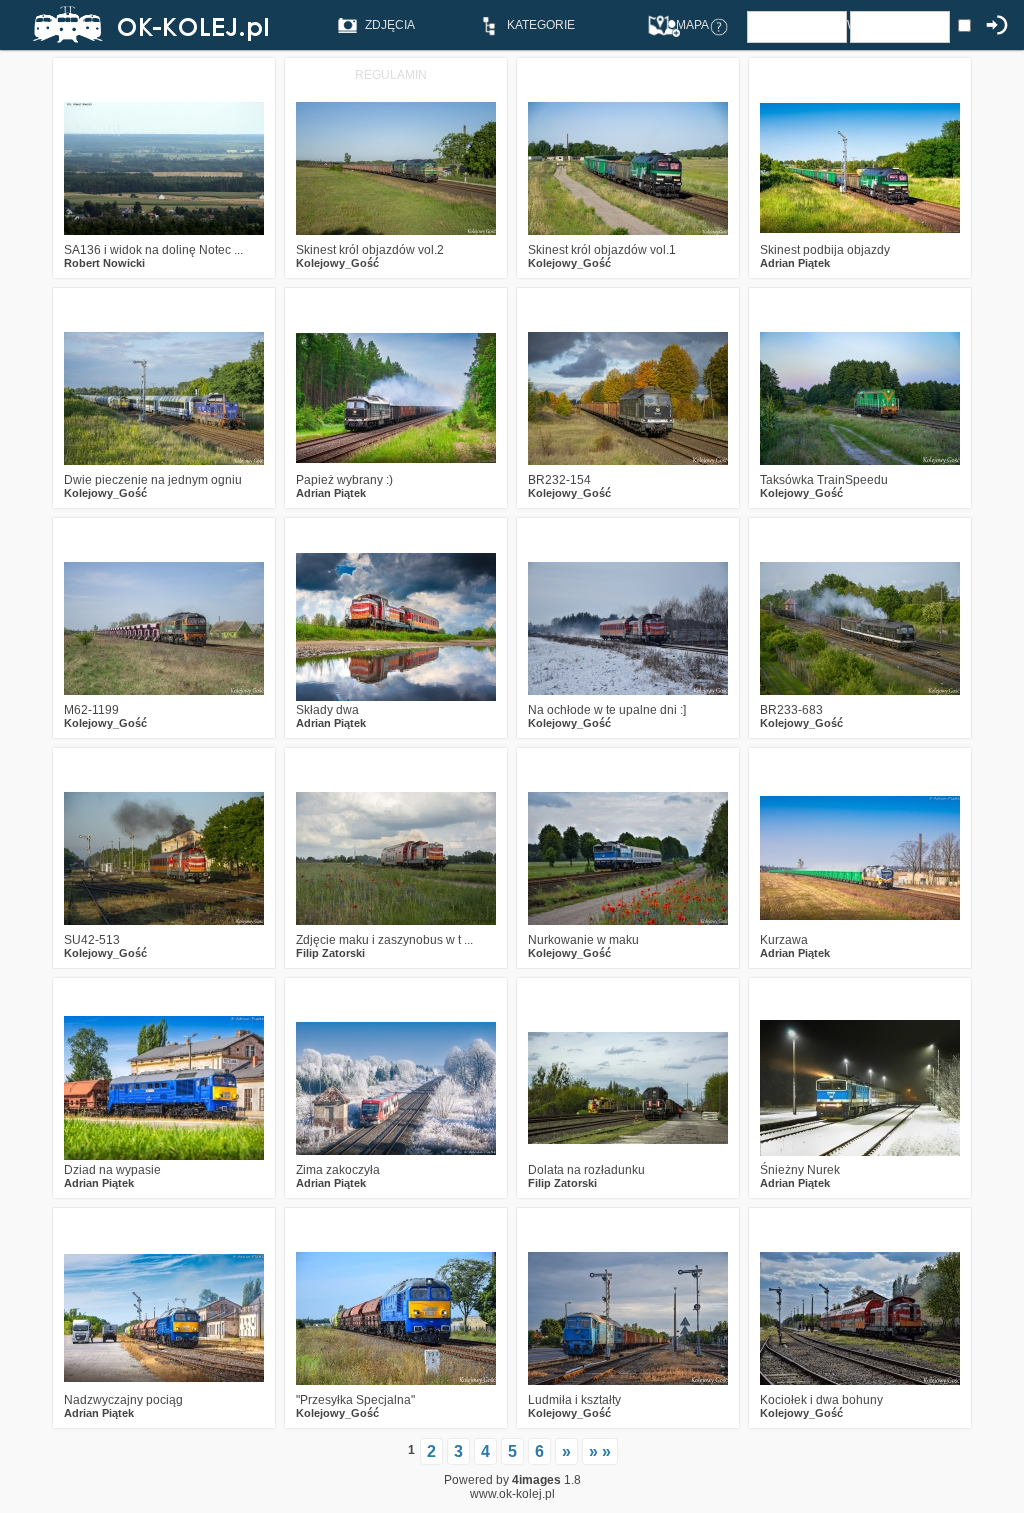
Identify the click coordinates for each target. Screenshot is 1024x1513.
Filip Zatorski (330, 953)
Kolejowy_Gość (337, 263)
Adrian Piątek (795, 263)
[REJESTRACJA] (671, 26)
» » (600, 1451)
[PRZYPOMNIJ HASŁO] (719, 26)
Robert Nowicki (104, 263)
